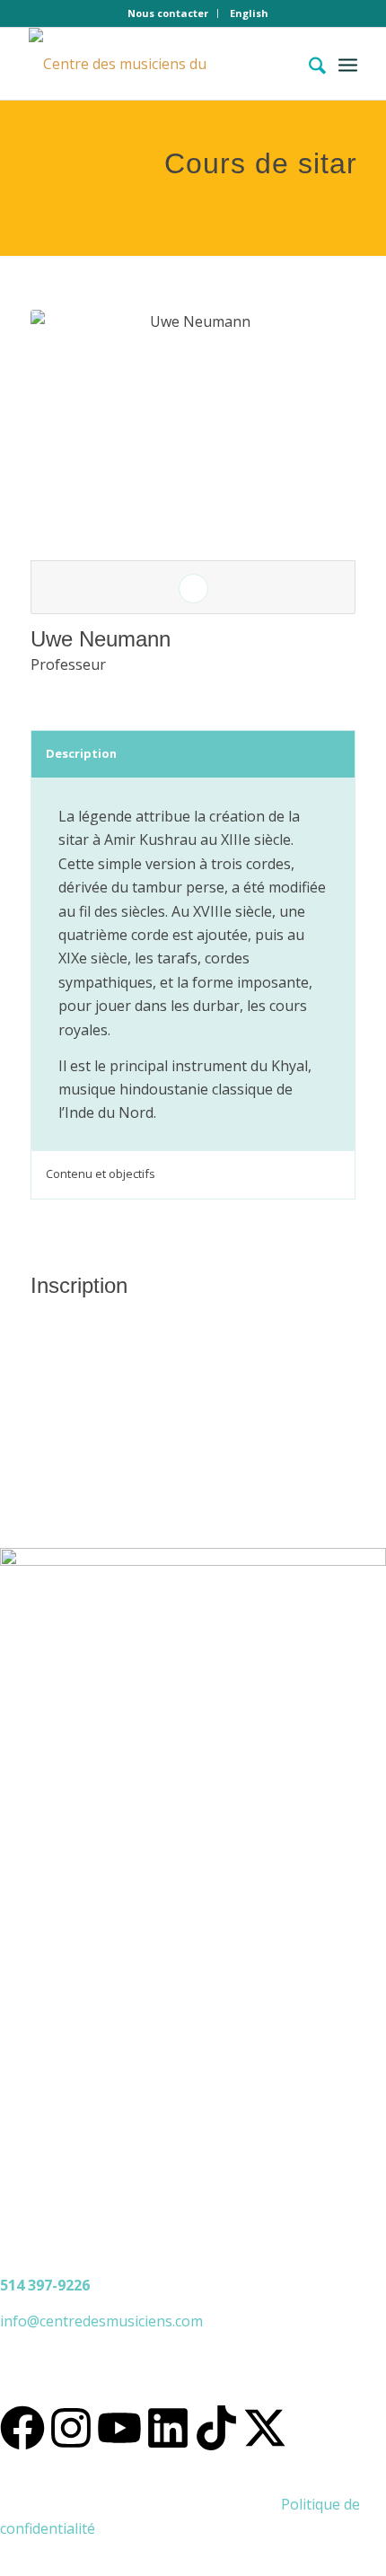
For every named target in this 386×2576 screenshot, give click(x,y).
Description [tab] (81, 753)
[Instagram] (71, 2428)
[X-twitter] (265, 2428)
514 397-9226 (45, 2285)
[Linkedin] (168, 2428)
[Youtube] (119, 2428)
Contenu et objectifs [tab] (101, 1174)
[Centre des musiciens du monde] (160, 64)
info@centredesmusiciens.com (101, 2321)
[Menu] (348, 64)
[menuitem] (168, 13)
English (249, 13)
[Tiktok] (216, 2428)
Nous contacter (168, 13)
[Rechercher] (308, 64)
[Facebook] (22, 2428)
